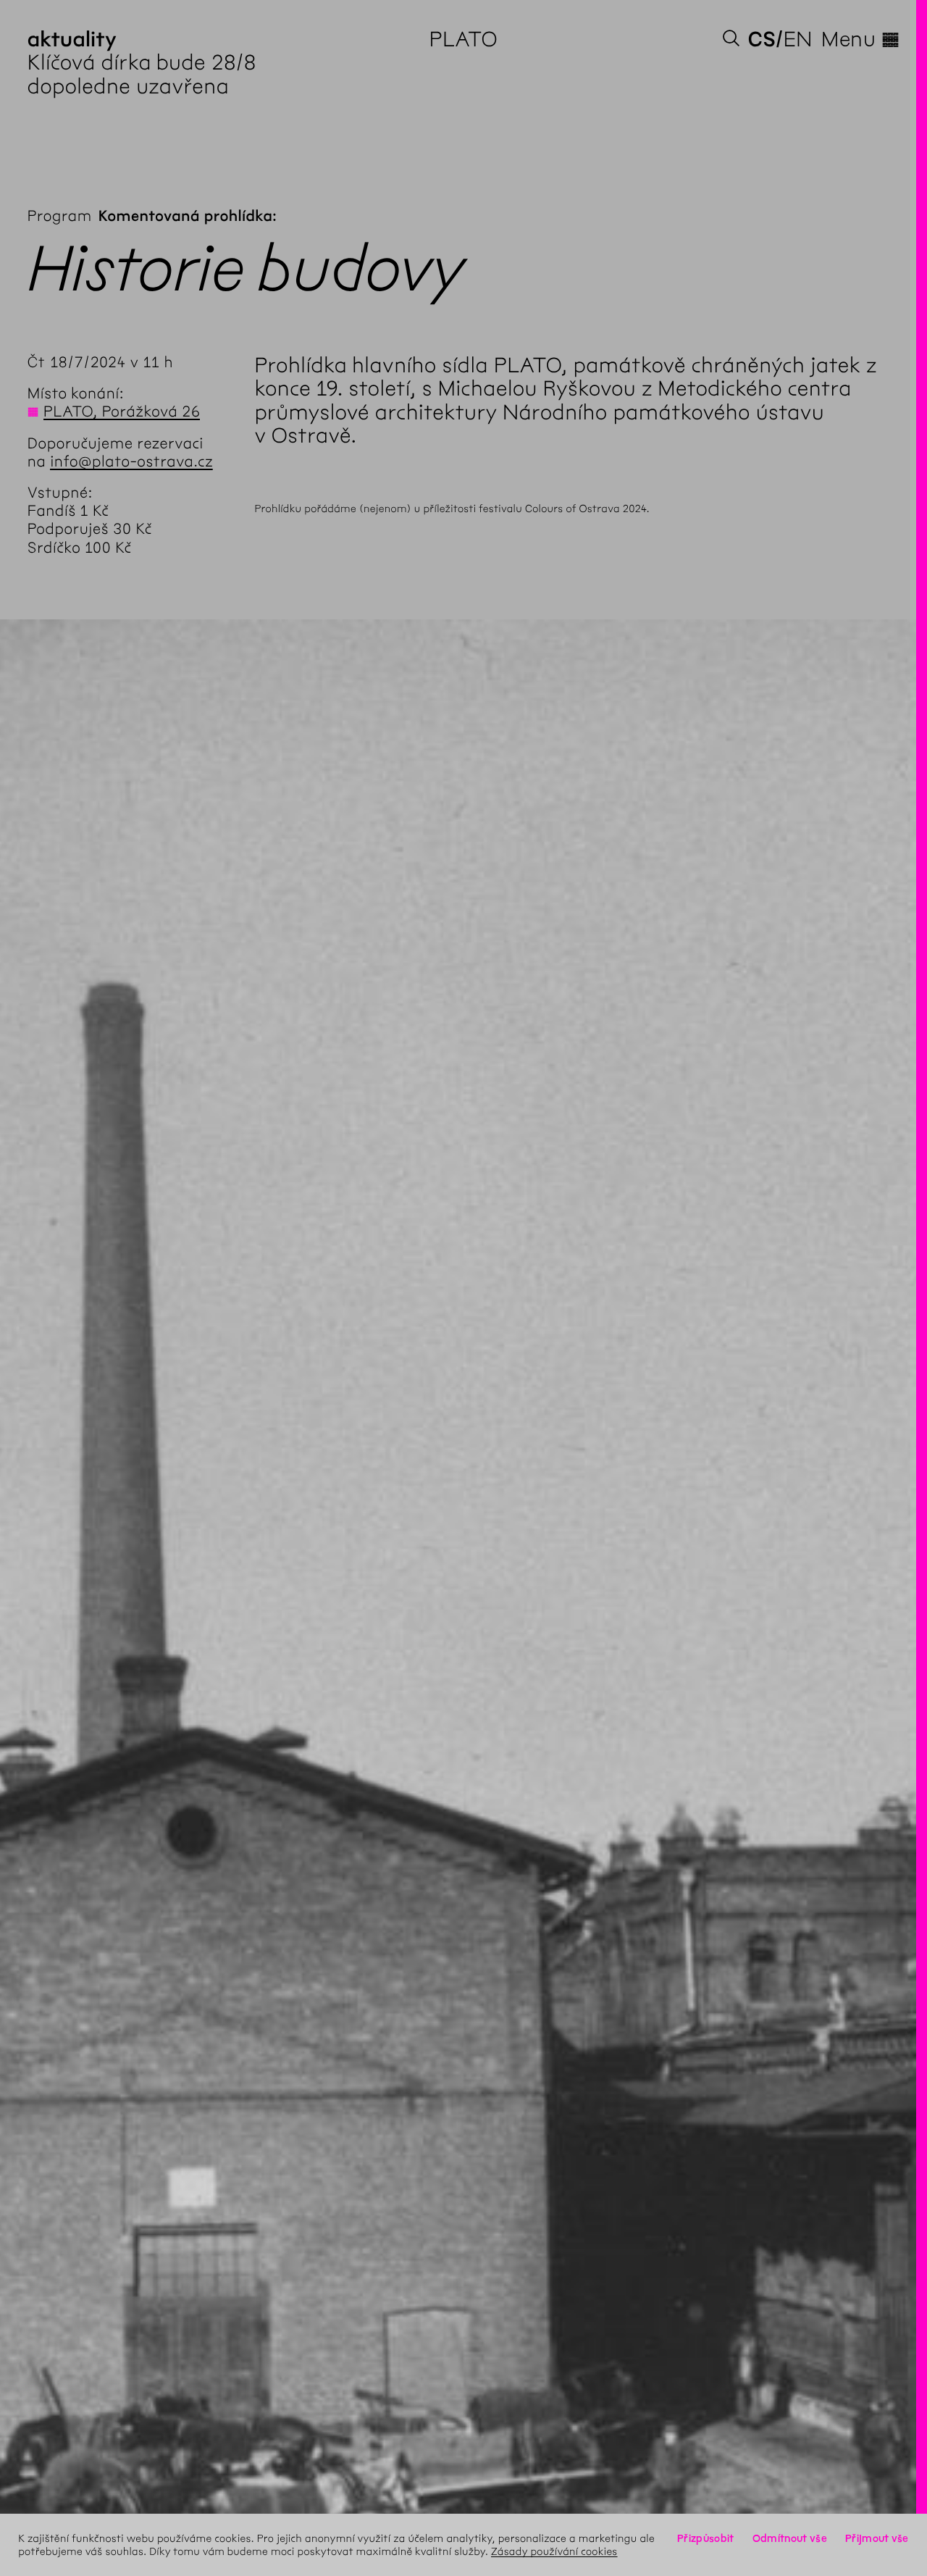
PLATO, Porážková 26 (122, 412)
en (798, 39)
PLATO (464, 39)
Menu (860, 39)
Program (60, 216)
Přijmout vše (877, 2538)
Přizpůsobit (705, 2538)
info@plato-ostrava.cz (131, 462)
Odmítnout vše (790, 2538)
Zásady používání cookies (554, 2551)
